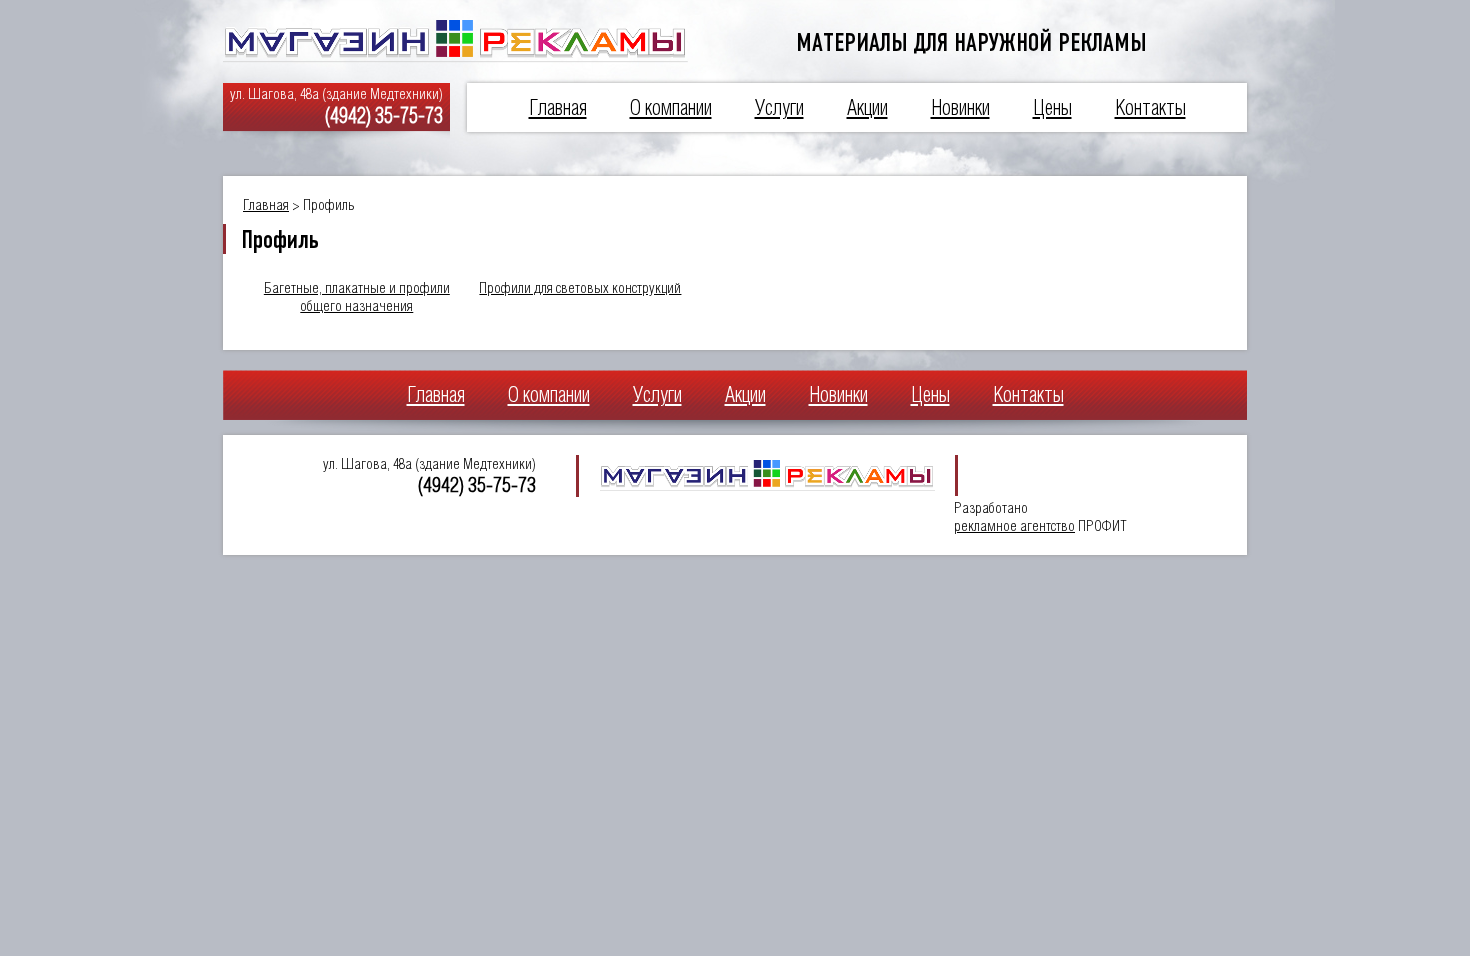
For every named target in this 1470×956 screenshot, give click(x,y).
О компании (671, 107)
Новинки (960, 107)
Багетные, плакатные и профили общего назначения (357, 296)
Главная (558, 107)
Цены (1052, 107)
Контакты (1150, 107)
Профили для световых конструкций (580, 287)
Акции (867, 107)
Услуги (779, 107)
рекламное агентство (1014, 525)
